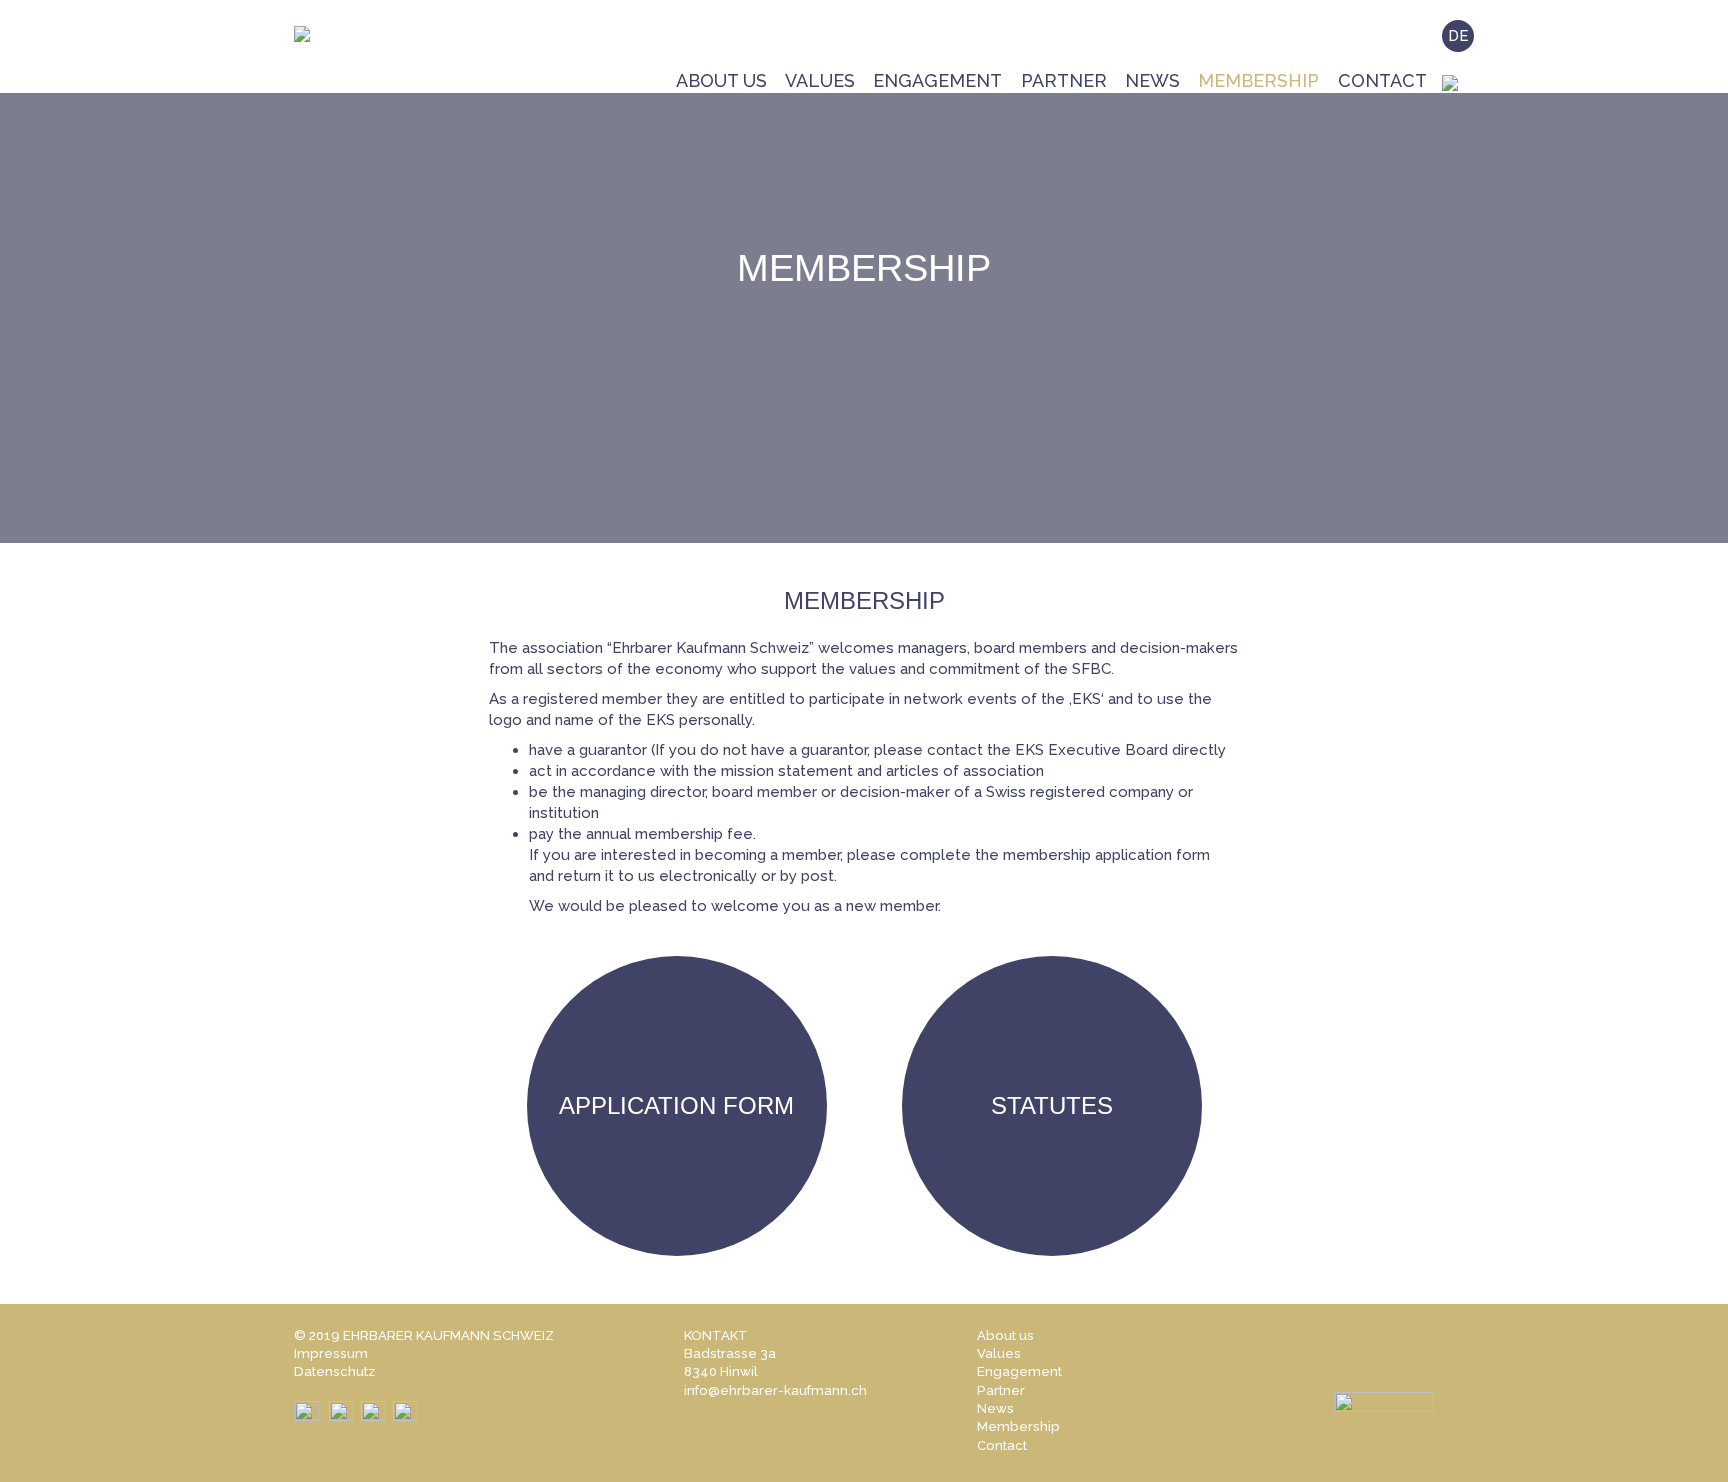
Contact (1382, 80)
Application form (676, 1105)
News (1152, 80)
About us (721, 80)
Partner (1064, 80)
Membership (1258, 80)
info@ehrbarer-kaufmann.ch (775, 1390)
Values (820, 80)
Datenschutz (334, 1371)
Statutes (1052, 1105)
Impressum (331, 1353)
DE (1458, 36)
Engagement (937, 80)
